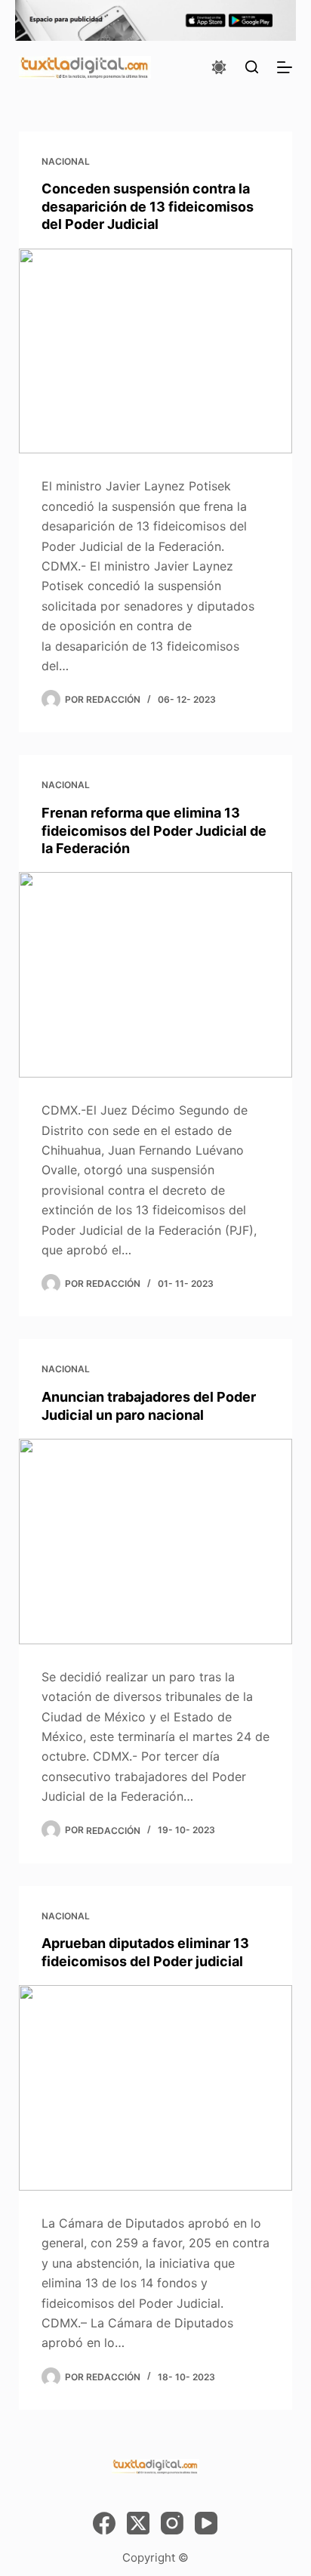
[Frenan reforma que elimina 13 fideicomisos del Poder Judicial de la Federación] (156, 975)
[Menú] (285, 67)
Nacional (66, 161)
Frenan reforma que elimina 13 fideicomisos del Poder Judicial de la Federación (154, 830)
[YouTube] (206, 2523)
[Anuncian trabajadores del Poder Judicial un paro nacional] (156, 1542)
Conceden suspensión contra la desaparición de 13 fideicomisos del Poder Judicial (148, 206)
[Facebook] (104, 2523)
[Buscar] (252, 67)
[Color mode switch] (219, 67)
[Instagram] (172, 2523)
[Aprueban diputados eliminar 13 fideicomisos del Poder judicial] (156, 2088)
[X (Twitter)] (138, 2523)
